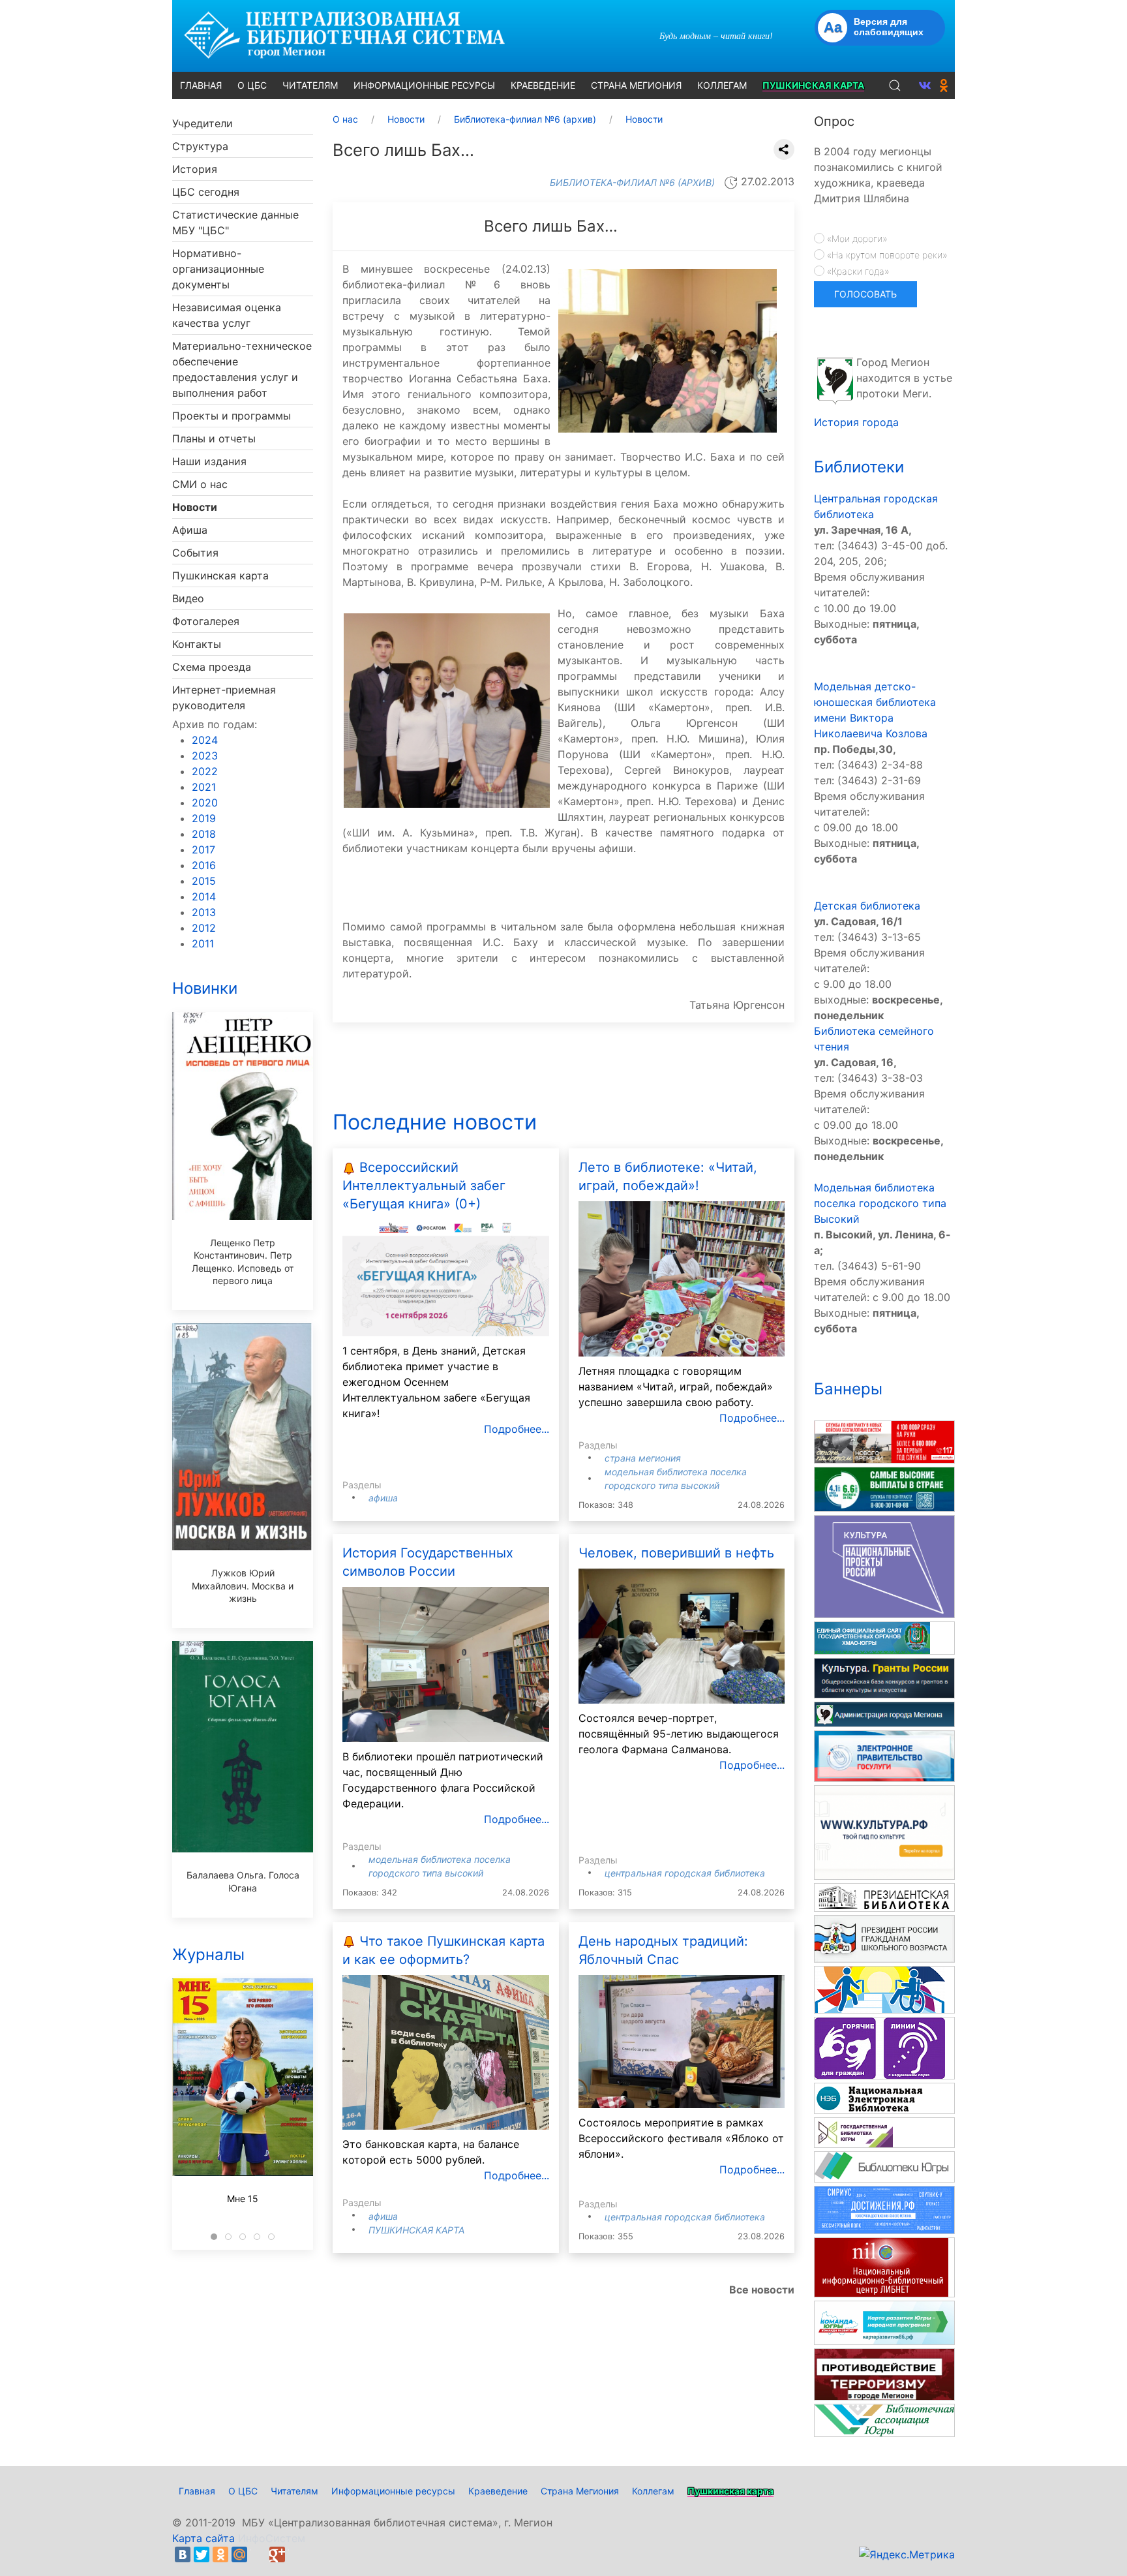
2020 (205, 803)
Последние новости (435, 1122)
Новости (195, 507)
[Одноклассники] (220, 2554)
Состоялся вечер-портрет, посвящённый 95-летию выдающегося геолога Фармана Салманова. (679, 1734)
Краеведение (498, 2491)
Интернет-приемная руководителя (224, 698)
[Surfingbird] (296, 2554)
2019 (204, 818)
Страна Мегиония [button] (636, 85)
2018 (204, 834)
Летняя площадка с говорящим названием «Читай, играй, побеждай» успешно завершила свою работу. (676, 1387)
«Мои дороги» (856, 238)
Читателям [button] (310, 85)
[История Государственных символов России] (446, 1663)
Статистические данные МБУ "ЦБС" (235, 222)
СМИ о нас (200, 484)
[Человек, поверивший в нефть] (682, 1635)
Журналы (208, 1955)
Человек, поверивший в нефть (676, 1553)
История (195, 169)
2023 (205, 756)
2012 (204, 928)
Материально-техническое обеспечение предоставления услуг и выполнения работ (242, 369)
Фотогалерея (206, 621)
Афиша (190, 530)
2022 (205, 771)
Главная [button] (201, 85)
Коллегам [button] (722, 85)
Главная (197, 2491)
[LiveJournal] (258, 2554)
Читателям (294, 2491)
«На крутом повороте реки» (886, 255)
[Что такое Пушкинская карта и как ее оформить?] (446, 2051)
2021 (204, 787)
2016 (204, 865)
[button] (895, 85)
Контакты (197, 644)
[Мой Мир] (239, 2554)
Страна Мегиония (643, 1458)
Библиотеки (859, 467)
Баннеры (848, 1389)
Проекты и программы (232, 416)
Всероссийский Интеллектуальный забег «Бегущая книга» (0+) (424, 1186)
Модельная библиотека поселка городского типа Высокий (880, 1203)
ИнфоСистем (272, 2538)
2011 (203, 943)
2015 (204, 881)
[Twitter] (202, 2554)
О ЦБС (243, 2491)
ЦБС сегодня (206, 192)
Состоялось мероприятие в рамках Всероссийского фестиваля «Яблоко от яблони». (681, 2138)
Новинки (205, 988)
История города (856, 422)
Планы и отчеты (214, 438)
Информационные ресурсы (393, 2491)
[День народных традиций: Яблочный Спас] (682, 2040)
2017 (203, 850)
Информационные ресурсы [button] (424, 85)
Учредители (203, 123)
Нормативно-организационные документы (218, 269)
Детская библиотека (867, 906)
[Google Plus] (277, 2554)
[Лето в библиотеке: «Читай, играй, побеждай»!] (682, 1278)
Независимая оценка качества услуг (227, 315)
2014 (204, 897)
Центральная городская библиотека (685, 1873)
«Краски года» (857, 271)
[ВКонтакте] (183, 2554)
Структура (200, 146)
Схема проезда (212, 667)
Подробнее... (517, 1429)
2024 (205, 740)
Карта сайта (203, 2538)
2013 (204, 912)
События (195, 553)
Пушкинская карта (220, 575)
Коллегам (653, 2491)
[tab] (214, 2237)
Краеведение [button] (543, 85)
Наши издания (209, 461)
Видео (188, 598)
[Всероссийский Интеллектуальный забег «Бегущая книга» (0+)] (446, 1277)
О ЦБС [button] (252, 85)
